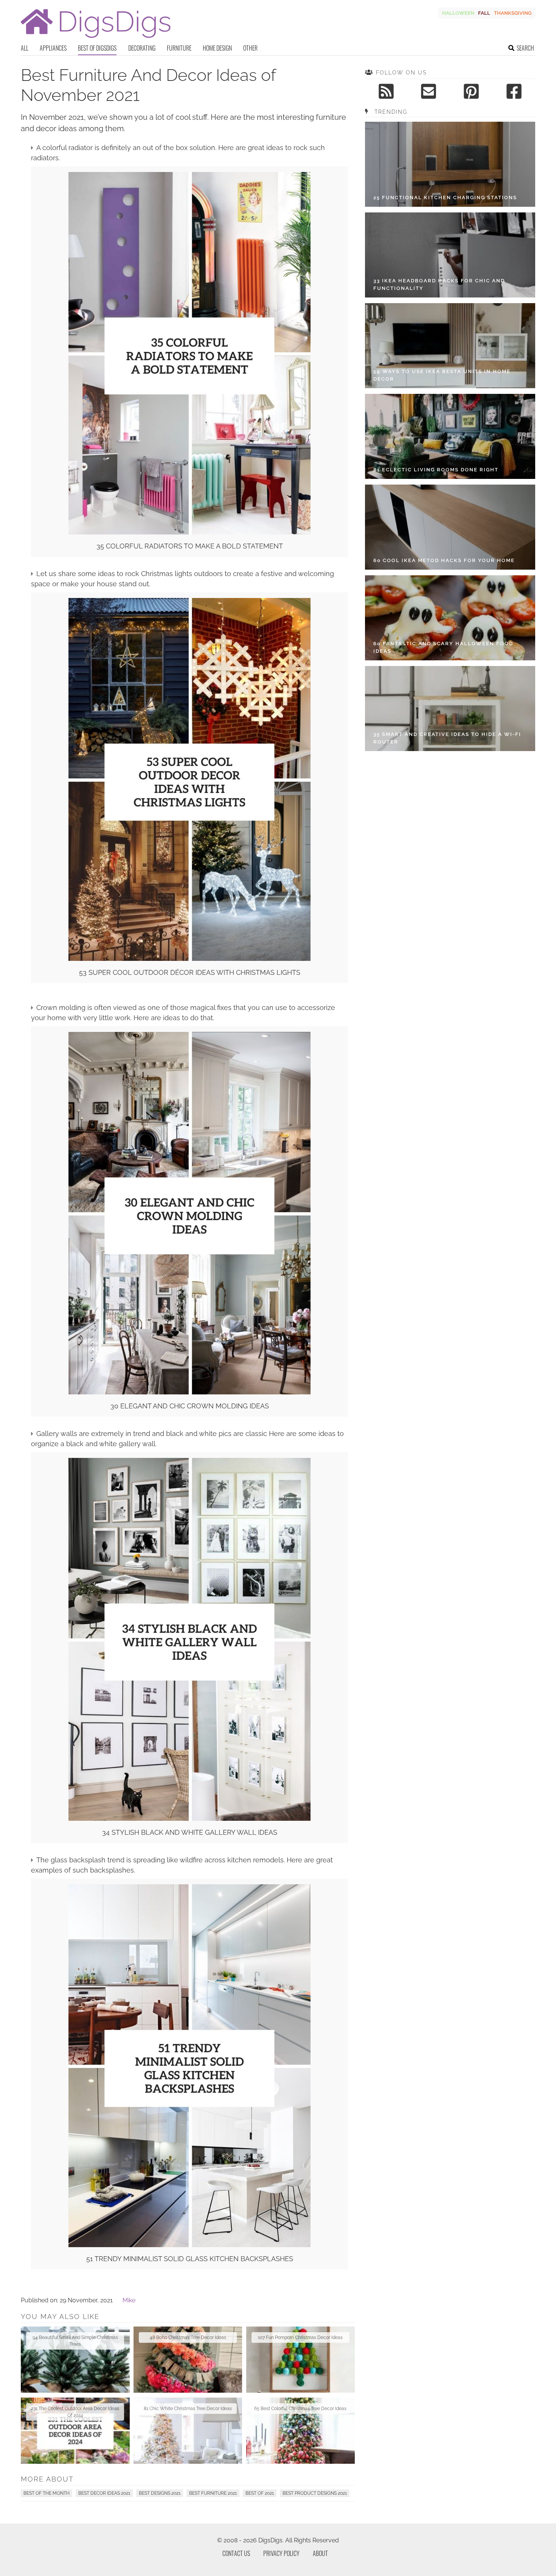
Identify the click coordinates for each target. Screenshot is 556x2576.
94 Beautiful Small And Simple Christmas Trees (75, 2341)
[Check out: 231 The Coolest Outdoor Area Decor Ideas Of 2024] (75, 2431)
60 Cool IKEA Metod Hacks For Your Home (444, 560)
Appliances (53, 48)
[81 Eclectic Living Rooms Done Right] (450, 436)
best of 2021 (260, 2493)
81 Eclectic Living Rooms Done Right (436, 470)
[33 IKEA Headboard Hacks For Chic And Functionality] (450, 255)
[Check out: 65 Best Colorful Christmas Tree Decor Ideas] (301, 2431)
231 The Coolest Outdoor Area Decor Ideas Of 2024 (75, 2412)
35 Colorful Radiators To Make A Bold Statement (190, 546)
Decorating (142, 48)
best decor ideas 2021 (104, 2493)
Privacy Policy (281, 2553)
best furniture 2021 (213, 2493)
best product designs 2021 (315, 2493)
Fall (484, 13)
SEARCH (525, 48)
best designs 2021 (160, 2493)
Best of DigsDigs (97, 48)
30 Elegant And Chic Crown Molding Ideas (190, 1406)
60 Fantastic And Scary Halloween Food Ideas (443, 647)
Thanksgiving (513, 13)
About (320, 2553)
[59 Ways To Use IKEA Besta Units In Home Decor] (450, 346)
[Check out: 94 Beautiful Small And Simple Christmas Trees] (75, 2360)
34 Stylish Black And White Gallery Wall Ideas (190, 1832)
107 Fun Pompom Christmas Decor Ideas (300, 2337)
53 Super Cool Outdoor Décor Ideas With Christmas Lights (190, 972)
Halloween (458, 13)
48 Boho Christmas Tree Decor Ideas (188, 2337)
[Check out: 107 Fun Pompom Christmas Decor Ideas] (301, 2360)
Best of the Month (47, 2493)
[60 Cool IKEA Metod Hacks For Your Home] (450, 527)
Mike (129, 2300)
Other (250, 48)
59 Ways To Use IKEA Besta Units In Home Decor (442, 375)
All (25, 48)
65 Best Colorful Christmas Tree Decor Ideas (300, 2409)
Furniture (179, 48)
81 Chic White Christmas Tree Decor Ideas (188, 2409)
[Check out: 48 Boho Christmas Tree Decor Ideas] (188, 2360)
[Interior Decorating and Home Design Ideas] (96, 39)
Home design (217, 48)
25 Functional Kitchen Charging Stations (445, 197)
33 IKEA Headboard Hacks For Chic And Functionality (439, 284)
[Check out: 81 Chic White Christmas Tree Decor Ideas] (188, 2431)
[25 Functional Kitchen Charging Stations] (450, 164)
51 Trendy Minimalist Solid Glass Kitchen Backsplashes (190, 2259)
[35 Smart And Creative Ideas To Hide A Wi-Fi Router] (450, 709)
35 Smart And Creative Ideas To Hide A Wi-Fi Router (447, 738)
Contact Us (236, 2553)
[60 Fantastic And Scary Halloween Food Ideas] (450, 618)
